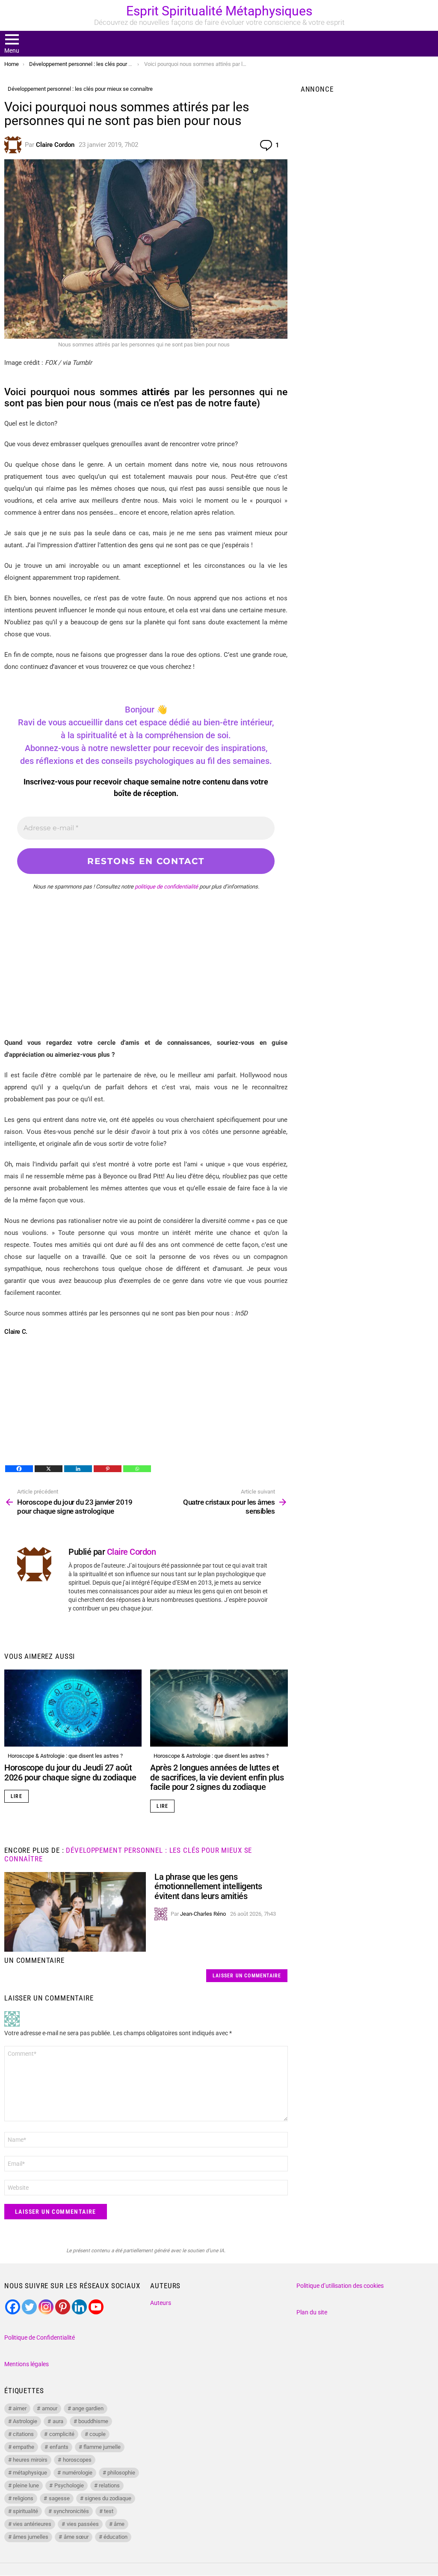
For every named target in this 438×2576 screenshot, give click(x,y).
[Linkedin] (78, 1469)
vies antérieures (32, 2524)
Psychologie (69, 2485)
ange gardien (88, 2408)
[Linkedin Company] (79, 2307)
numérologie (77, 2473)
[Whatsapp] (137, 1469)
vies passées (83, 2524)
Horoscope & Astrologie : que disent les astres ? (65, 1756)
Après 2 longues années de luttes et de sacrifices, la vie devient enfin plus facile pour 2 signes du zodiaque (217, 1777)
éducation (115, 2537)
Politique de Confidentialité (40, 2337)
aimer (20, 2408)
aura (58, 2421)
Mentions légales (27, 2364)
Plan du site (312, 2312)
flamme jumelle (102, 2447)
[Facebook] (19, 1469)
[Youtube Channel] (96, 2307)
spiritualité (25, 2511)
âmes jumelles (31, 2537)
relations (109, 2485)
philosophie (121, 2473)
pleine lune (26, 2485)
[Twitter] (29, 2307)
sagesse (59, 2498)
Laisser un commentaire (247, 1976)
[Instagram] (46, 2307)
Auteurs (161, 2303)
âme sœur (76, 2537)
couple (98, 2434)
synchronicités (71, 2511)
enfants (59, 2447)
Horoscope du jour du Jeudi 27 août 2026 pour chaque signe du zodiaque (70, 1772)
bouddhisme (93, 2421)
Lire (16, 1796)
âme (119, 2524)
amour (50, 2408)
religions (23, 2498)
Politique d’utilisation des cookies (340, 2286)
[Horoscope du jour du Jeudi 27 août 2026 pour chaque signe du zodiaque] (73, 1708)
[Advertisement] (146, 977)
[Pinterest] (108, 1469)
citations (23, 2434)
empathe (24, 2447)
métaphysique (30, 2473)
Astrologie (25, 2421)
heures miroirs (30, 2460)
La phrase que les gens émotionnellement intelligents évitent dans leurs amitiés (208, 1886)
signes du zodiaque (108, 2498)
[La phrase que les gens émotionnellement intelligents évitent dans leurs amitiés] (75, 1912)
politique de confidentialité (166, 887)
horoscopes (77, 2460)
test (109, 2511)
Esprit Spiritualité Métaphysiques (219, 11)
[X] (49, 1469)
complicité (62, 2434)
